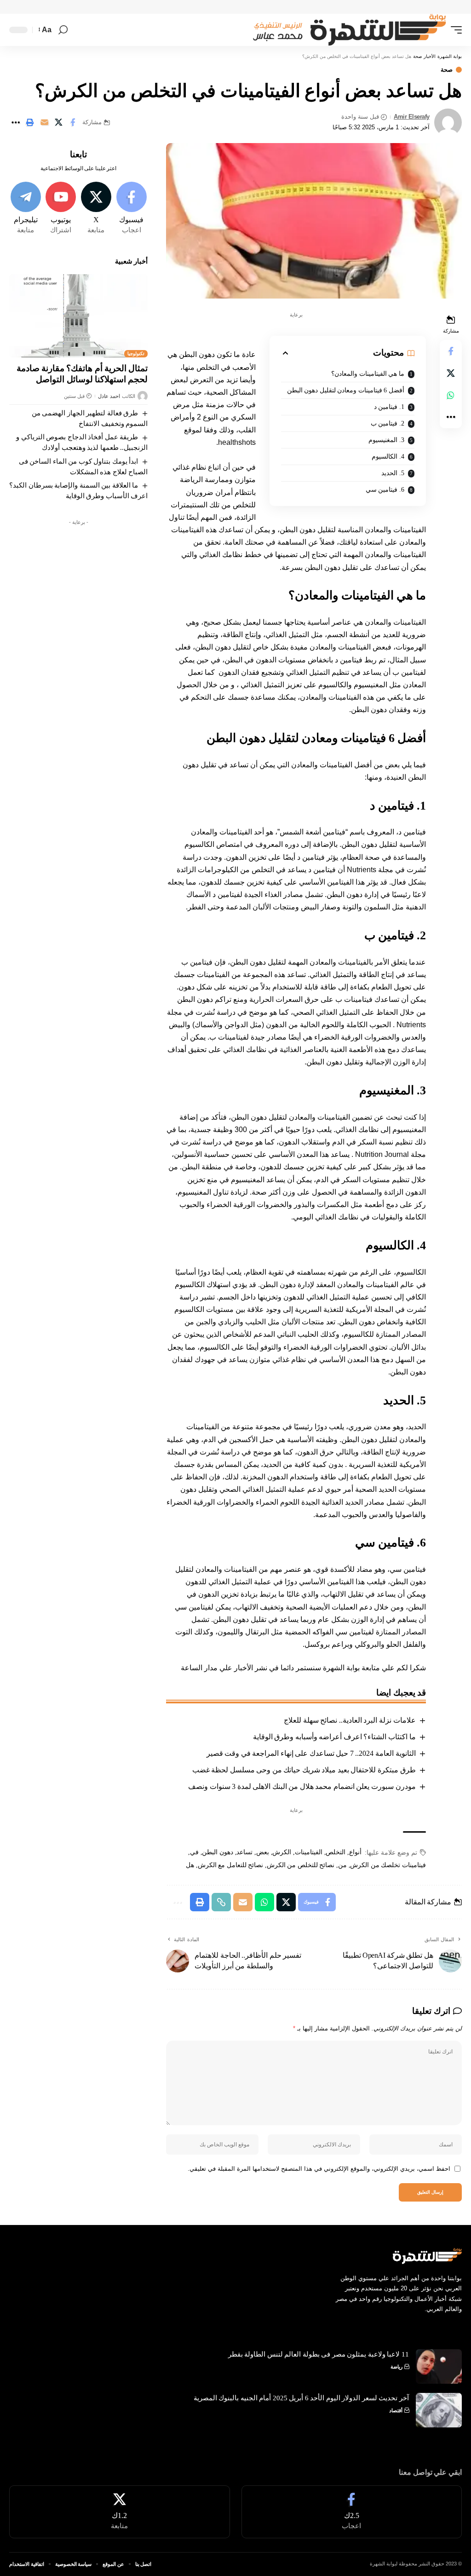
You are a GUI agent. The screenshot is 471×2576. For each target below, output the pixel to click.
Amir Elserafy (412, 117)
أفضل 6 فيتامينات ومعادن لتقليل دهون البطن (347, 390)
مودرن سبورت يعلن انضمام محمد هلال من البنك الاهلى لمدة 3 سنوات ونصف (302, 1786)
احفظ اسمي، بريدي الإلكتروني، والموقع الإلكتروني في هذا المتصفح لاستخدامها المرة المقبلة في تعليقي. (319, 2169)
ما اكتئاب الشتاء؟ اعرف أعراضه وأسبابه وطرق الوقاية (334, 1737)
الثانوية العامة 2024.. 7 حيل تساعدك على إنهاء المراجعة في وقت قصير (311, 1753)
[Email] (44, 122)
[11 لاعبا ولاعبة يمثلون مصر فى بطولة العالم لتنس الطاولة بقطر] (439, 2366)
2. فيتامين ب (388, 423)
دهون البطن (218, 1852)
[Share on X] (58, 122)
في (194, 1852)
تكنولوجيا (136, 354)
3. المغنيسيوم (387, 440)
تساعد (244, 1852)
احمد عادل (109, 396)
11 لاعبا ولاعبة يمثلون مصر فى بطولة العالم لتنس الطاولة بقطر (319, 2354)
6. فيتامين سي (386, 490)
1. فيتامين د (390, 407)
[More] (16, 122)
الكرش (282, 1852)
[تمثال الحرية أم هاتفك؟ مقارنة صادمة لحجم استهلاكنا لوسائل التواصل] (78, 316)
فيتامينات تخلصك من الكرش (388, 1865)
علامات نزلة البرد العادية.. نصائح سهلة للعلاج (350, 1720)
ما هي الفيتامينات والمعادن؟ (368, 374)
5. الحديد (393, 473)
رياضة (396, 2367)
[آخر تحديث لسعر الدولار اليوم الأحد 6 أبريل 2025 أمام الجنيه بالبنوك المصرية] (439, 2410)
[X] (96, 208)
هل (190, 1865)
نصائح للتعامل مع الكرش (230, 1865)
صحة (447, 70)
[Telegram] (26, 208)
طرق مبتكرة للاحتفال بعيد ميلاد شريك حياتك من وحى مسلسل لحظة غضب (304, 1770)
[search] (63, 30)
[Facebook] (132, 208)
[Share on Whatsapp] (451, 395)
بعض (263, 1852)
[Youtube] (61, 208)
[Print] (30, 122)
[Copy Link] (221, 1902)
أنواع (355, 1852)
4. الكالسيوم (389, 457)
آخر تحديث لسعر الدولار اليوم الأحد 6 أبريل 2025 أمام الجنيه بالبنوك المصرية (301, 2398)
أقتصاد (396, 2410)
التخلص (336, 1852)
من (342, 1865)
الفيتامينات (309, 1852)
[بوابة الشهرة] (346, 30)
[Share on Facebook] (73, 122)
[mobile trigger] (454, 30)
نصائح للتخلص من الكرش (301, 1865)
